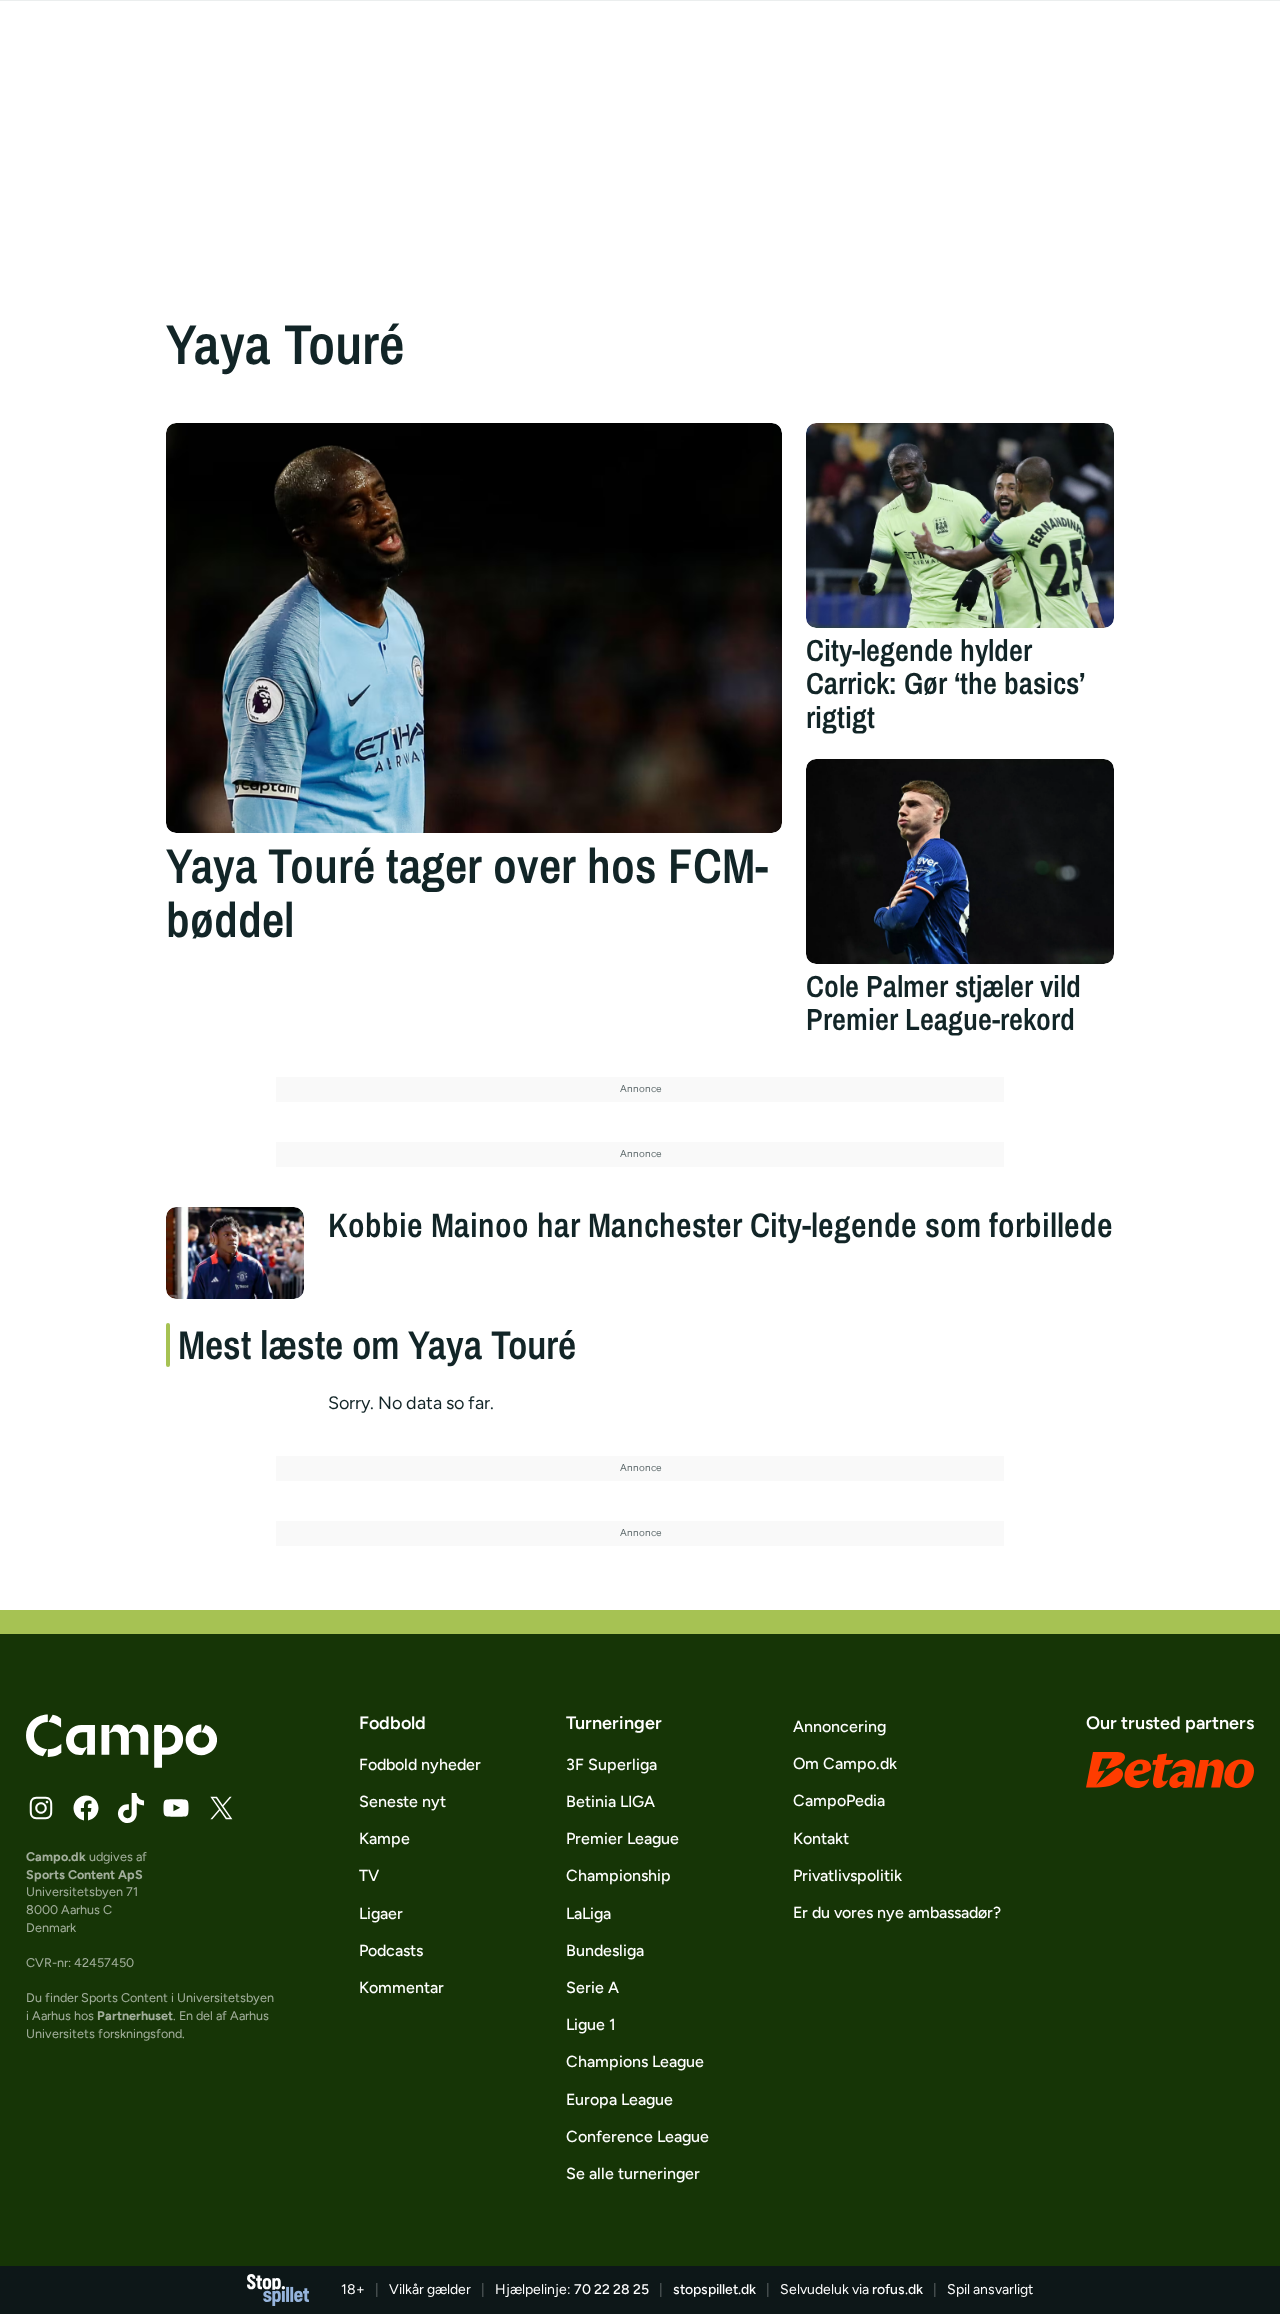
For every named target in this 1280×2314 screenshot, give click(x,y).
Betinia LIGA (610, 1801)
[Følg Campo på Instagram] (41, 1808)
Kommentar (401, 1987)
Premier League (622, 1838)
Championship (618, 1875)
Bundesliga (605, 1950)
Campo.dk (56, 1856)
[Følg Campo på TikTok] (131, 1808)
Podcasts (391, 1950)
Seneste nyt (402, 1801)
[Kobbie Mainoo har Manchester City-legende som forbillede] (235, 1253)
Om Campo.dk (845, 1763)
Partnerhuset (135, 2015)
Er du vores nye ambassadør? (897, 1912)
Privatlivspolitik (847, 1875)
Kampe (384, 1838)
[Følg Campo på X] (221, 1808)
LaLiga (588, 1913)
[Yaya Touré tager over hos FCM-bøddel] (474, 628)
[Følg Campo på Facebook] (86, 1808)
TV (369, 1875)
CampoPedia (839, 1800)
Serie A (592, 1987)
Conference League (637, 2136)
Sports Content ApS (84, 1874)
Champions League (635, 2061)
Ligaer (381, 1913)
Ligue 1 (591, 2024)
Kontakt (821, 1838)
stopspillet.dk (714, 2289)
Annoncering (839, 1726)
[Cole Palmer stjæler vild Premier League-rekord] (960, 861)
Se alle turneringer (633, 2173)
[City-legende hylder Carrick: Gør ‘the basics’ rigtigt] (960, 525)
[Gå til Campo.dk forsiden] (121, 1762)
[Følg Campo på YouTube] (176, 1808)
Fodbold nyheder (420, 1764)
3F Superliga (611, 1764)
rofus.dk (897, 2289)
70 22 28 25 (611, 2289)
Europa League (619, 2099)
